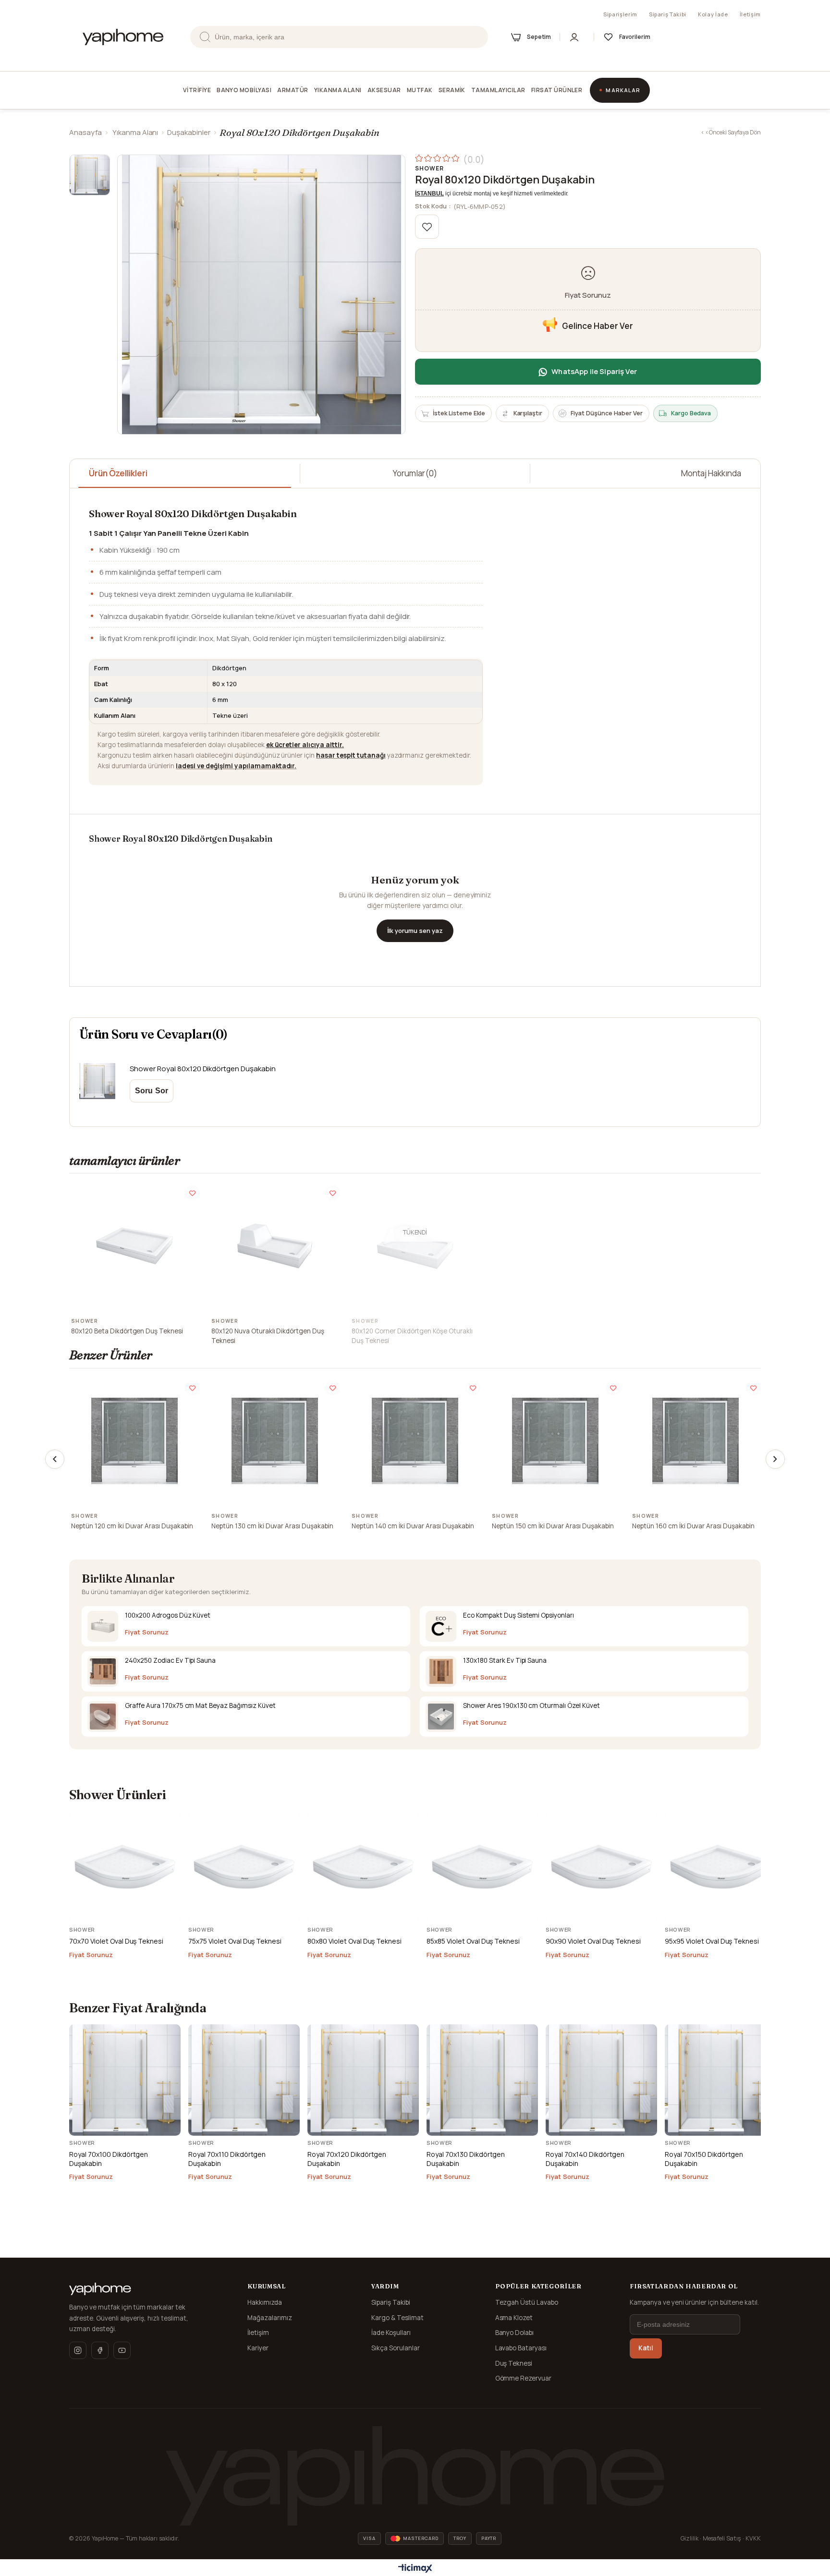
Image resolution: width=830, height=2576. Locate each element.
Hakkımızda (265, 2302)
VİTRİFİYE (197, 90)
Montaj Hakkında (711, 473)
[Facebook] (100, 2350)
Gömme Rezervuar (524, 2378)
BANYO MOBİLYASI (244, 90)
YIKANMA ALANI (338, 90)
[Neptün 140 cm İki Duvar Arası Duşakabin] (415, 1441)
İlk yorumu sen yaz (415, 931)
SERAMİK (452, 90)
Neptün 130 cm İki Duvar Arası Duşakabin (272, 1526)
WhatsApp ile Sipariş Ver (594, 371)
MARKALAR (623, 90)
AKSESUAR (384, 90)
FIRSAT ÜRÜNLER (557, 90)
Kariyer (258, 2348)
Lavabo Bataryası (521, 2348)
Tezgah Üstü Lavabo (527, 2302)
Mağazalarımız (270, 2318)
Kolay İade (713, 14)
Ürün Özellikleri (118, 473)
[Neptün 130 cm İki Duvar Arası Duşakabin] (275, 1441)
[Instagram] (78, 2350)
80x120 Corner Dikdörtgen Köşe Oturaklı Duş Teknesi (412, 1336)
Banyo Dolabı (515, 2333)
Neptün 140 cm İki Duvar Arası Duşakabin (413, 1526)
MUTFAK (420, 90)
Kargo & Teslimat (397, 2318)
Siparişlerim (620, 14)
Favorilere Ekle (192, 1193)
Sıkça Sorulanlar (396, 2348)
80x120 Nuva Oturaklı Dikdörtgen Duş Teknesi (268, 1336)
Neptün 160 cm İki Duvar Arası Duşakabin (693, 1526)
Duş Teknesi (514, 2363)
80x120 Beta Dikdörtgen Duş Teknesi (127, 1331)
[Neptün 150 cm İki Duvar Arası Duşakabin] (555, 1441)
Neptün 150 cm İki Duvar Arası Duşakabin (553, 1526)
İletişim (750, 14)
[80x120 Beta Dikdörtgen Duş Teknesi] (134, 1246)
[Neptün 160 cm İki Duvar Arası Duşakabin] (696, 1441)
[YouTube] (122, 2350)
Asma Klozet (514, 2318)
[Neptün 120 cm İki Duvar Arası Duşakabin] (134, 1441)
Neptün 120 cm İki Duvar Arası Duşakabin (132, 1526)
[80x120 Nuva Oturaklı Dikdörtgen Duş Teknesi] (275, 1246)
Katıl (646, 2348)
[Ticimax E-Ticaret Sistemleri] (415, 2569)
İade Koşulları (391, 2333)
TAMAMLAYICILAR (498, 90)
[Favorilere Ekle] (427, 227)
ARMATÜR (293, 90)
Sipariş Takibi (668, 14)
